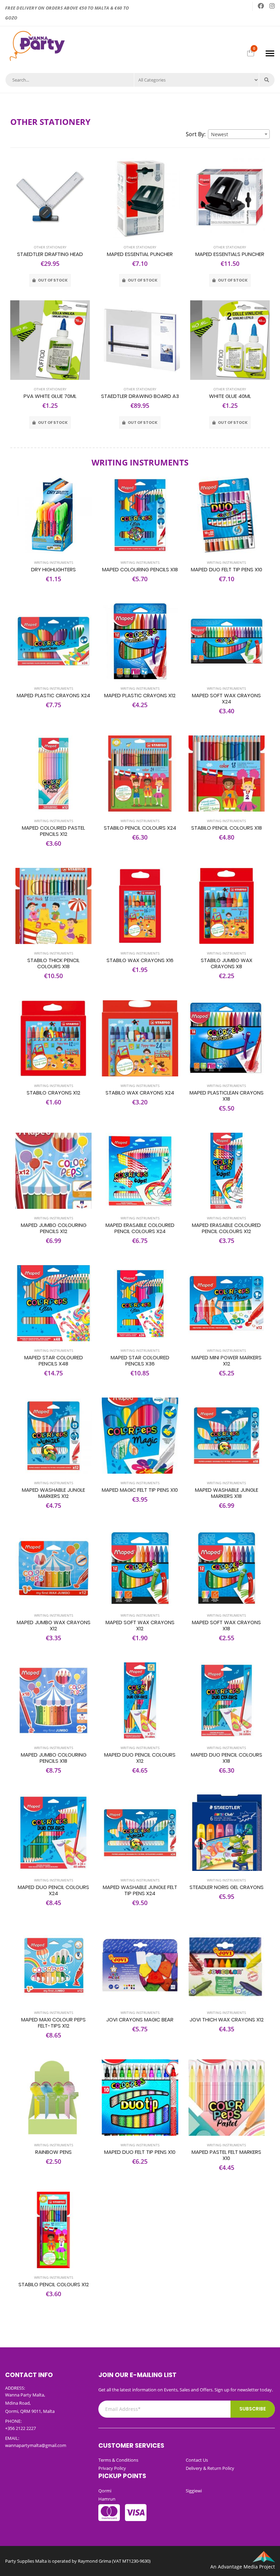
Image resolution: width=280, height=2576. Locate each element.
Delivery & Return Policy (210, 2468)
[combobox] (239, 134)
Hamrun (107, 2499)
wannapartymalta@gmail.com (36, 2445)
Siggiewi (194, 2491)
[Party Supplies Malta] (36, 45)
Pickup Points (122, 2476)
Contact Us (197, 2460)
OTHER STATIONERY (50, 247)
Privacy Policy (112, 2468)
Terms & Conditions (118, 2460)
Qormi (105, 2491)
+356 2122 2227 (20, 2428)
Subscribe (253, 2409)
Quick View (50, 231)
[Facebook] (261, 6)
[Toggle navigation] (270, 53)
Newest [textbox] (220, 134)
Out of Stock (52, 280)
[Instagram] (272, 6)
